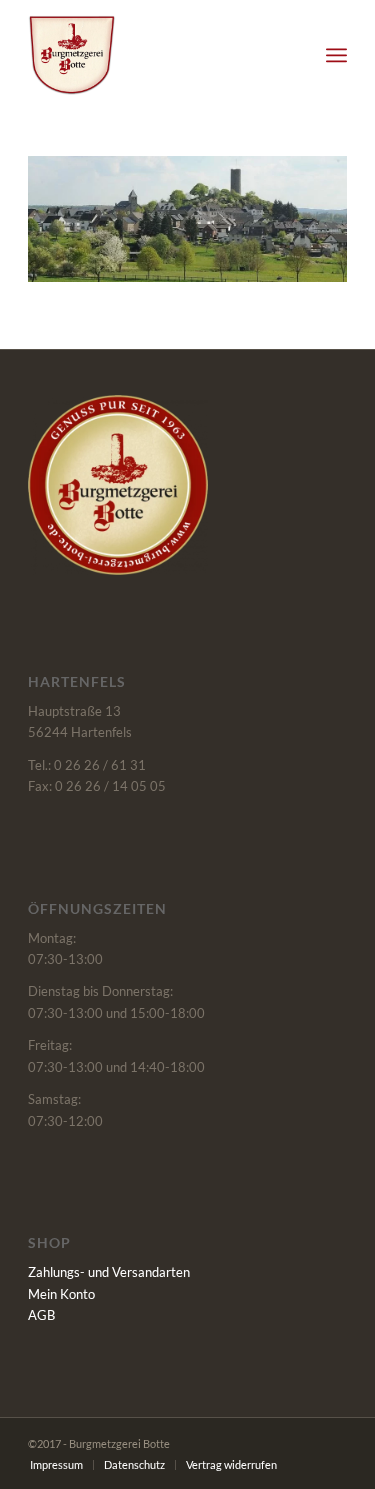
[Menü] (336, 55)
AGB (41, 1315)
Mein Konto (61, 1294)
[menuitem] (336, 55)
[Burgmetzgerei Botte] (155, 55)
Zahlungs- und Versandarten (109, 1272)
